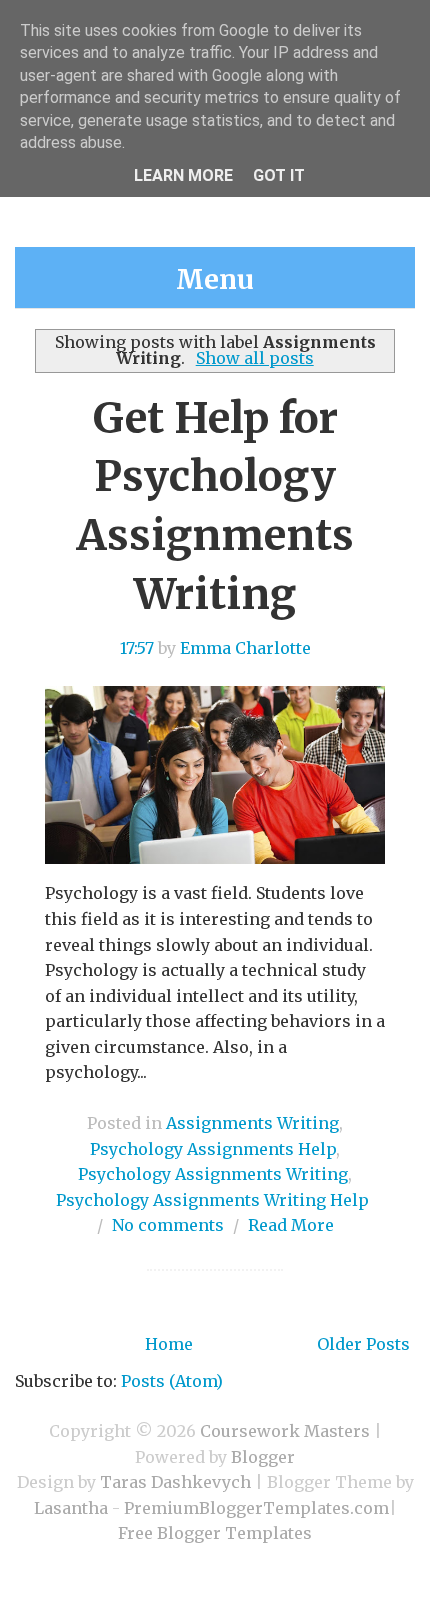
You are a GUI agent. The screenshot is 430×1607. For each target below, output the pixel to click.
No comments (168, 1225)
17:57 (137, 648)
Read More (291, 1225)
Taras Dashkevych (175, 1482)
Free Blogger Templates (215, 1533)
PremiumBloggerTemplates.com (256, 1508)
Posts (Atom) (172, 1381)
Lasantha (71, 1508)
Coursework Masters (285, 1431)
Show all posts (254, 358)
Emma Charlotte (245, 648)
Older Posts (363, 1344)
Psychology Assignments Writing (213, 1174)
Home (169, 1344)
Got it (279, 175)
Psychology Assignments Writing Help (212, 1200)
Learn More (183, 175)
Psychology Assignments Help (213, 1149)
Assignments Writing (252, 1123)
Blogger (263, 1457)
